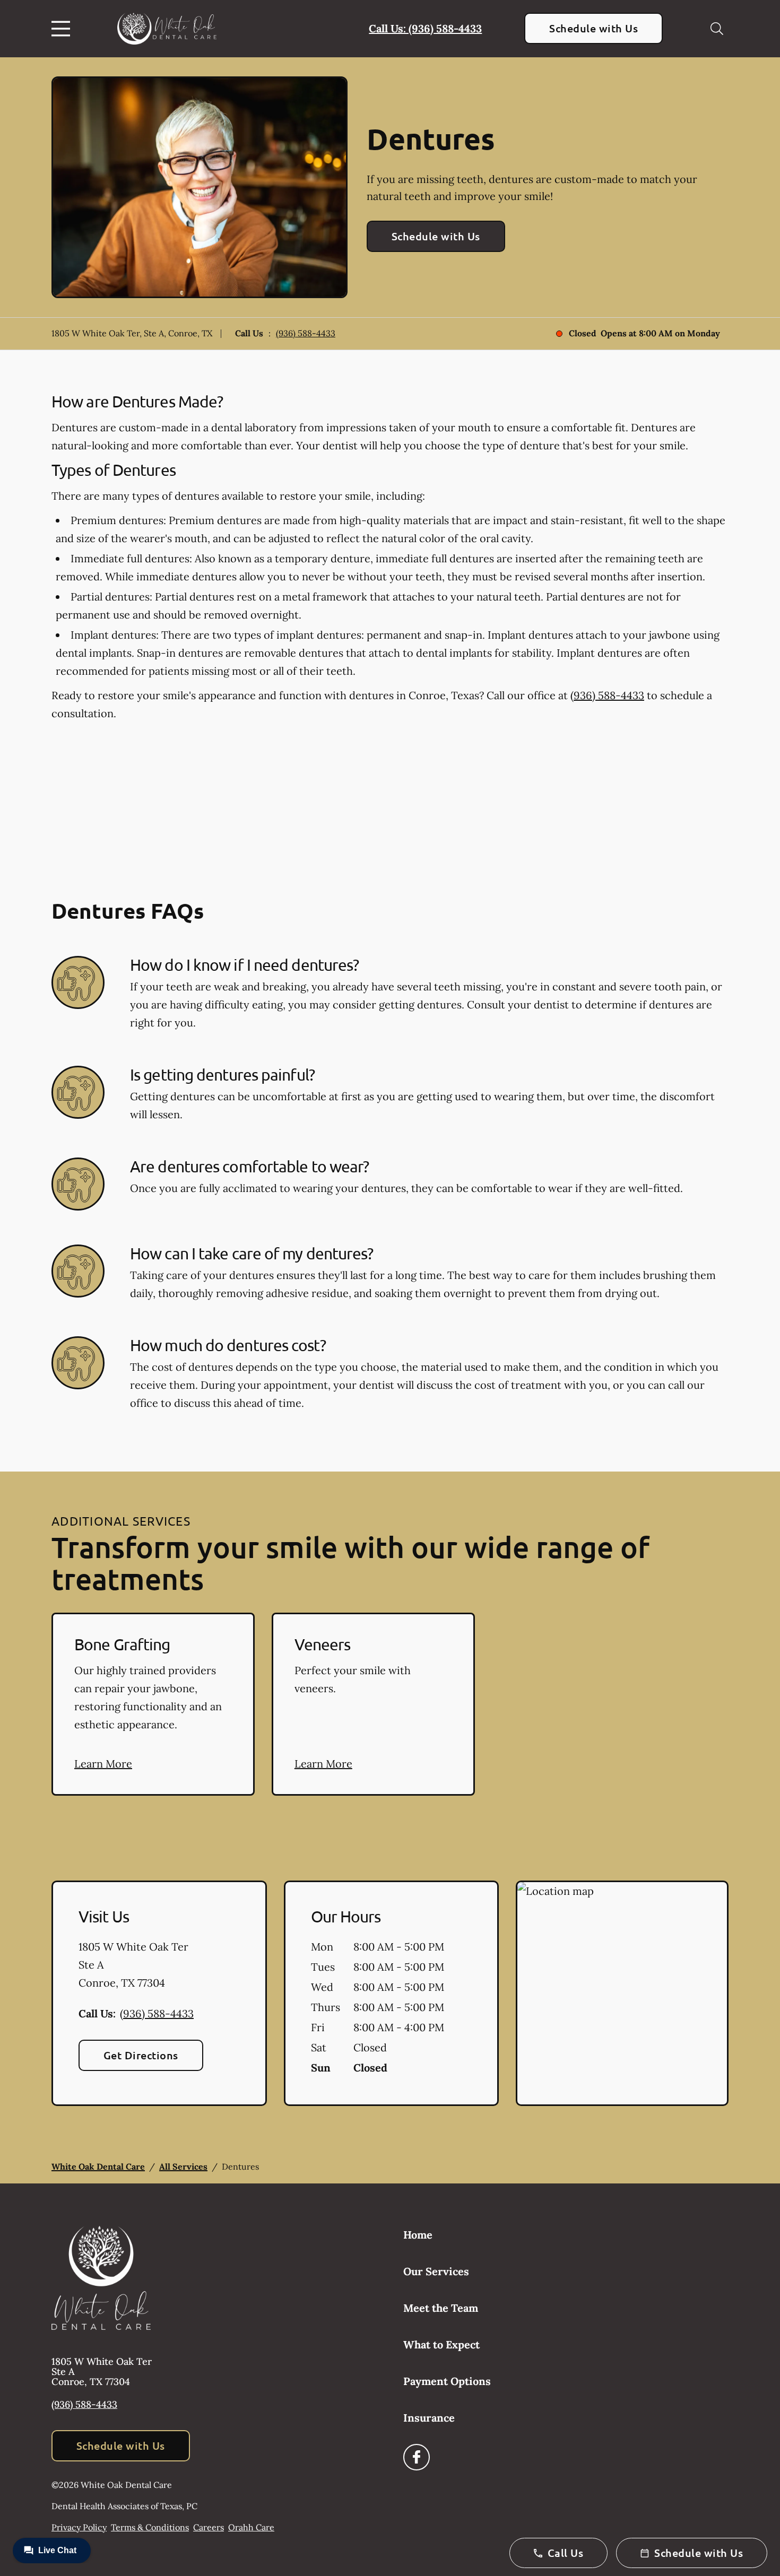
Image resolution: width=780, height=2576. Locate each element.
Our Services (436, 2271)
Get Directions (141, 2055)
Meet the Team (441, 2308)
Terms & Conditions (150, 2527)
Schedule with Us (593, 28)
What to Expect (441, 2344)
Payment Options (447, 2381)
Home (418, 2235)
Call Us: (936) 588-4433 (425, 28)
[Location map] (622, 1994)
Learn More (103, 1764)
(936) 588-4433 (306, 333)
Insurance (429, 2418)
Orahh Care (251, 2527)
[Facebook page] (417, 2457)
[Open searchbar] (717, 29)
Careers (209, 2527)
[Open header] (63, 29)
